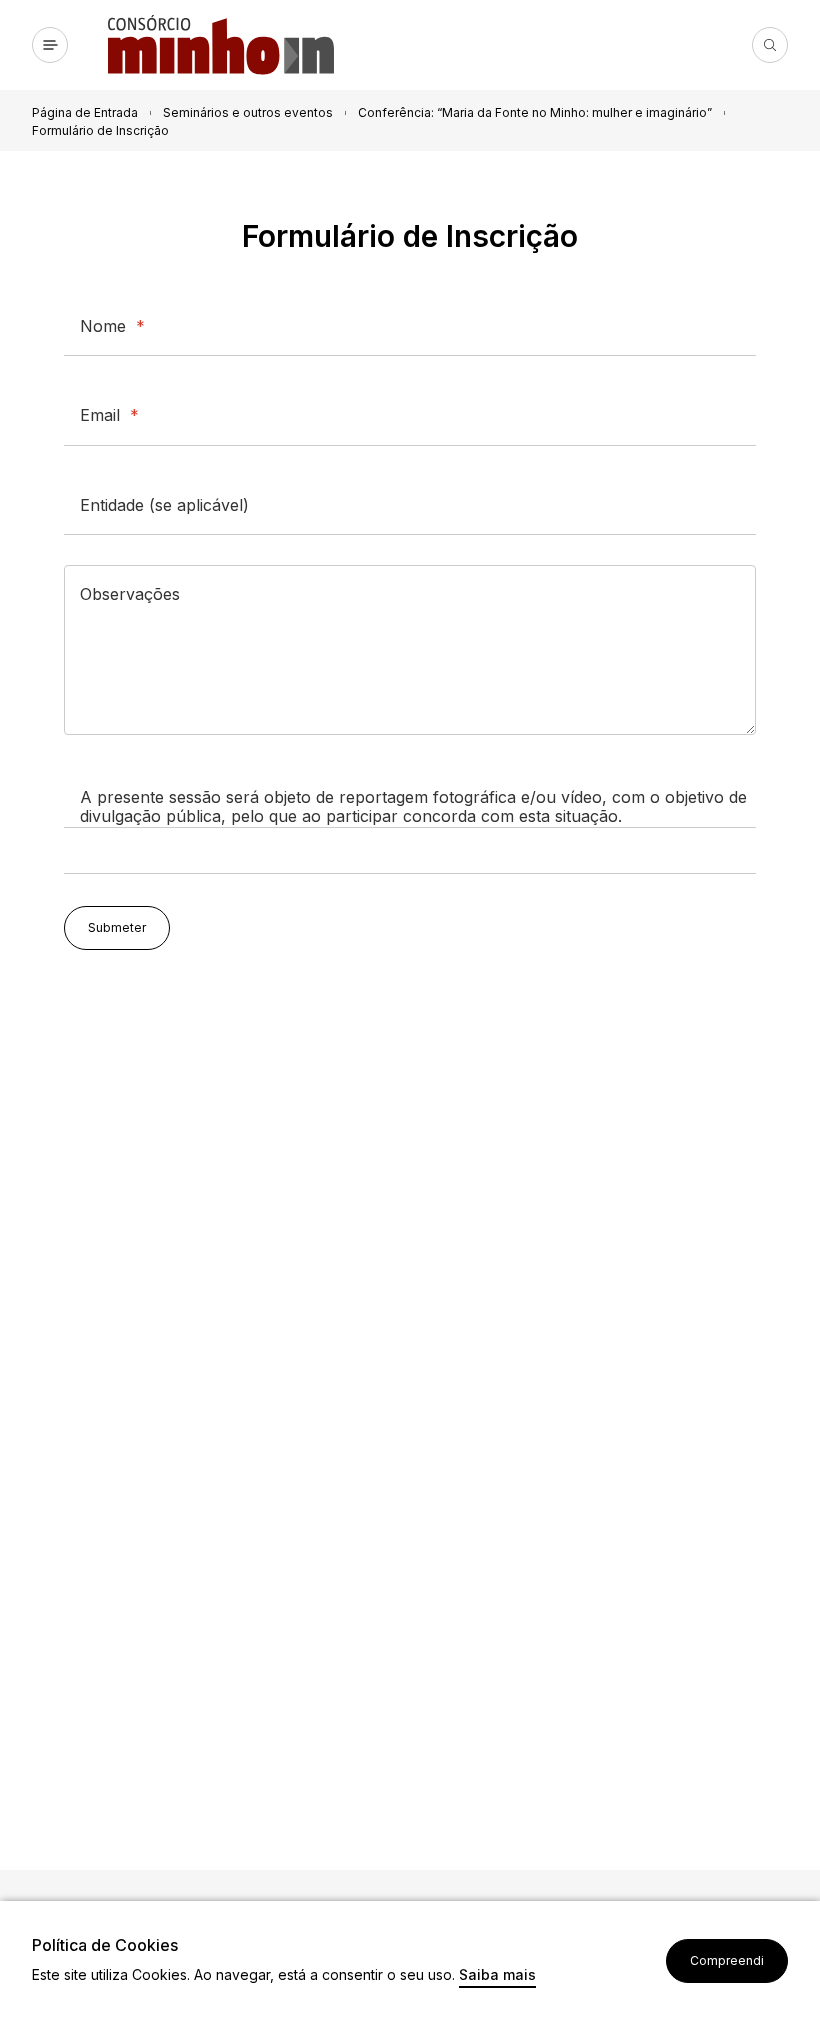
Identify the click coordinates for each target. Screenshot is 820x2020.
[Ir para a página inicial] (229, 45)
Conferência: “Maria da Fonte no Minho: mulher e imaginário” (535, 112)
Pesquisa (770, 45)
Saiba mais (497, 1975)
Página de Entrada (85, 112)
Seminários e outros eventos (248, 112)
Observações (130, 594)
